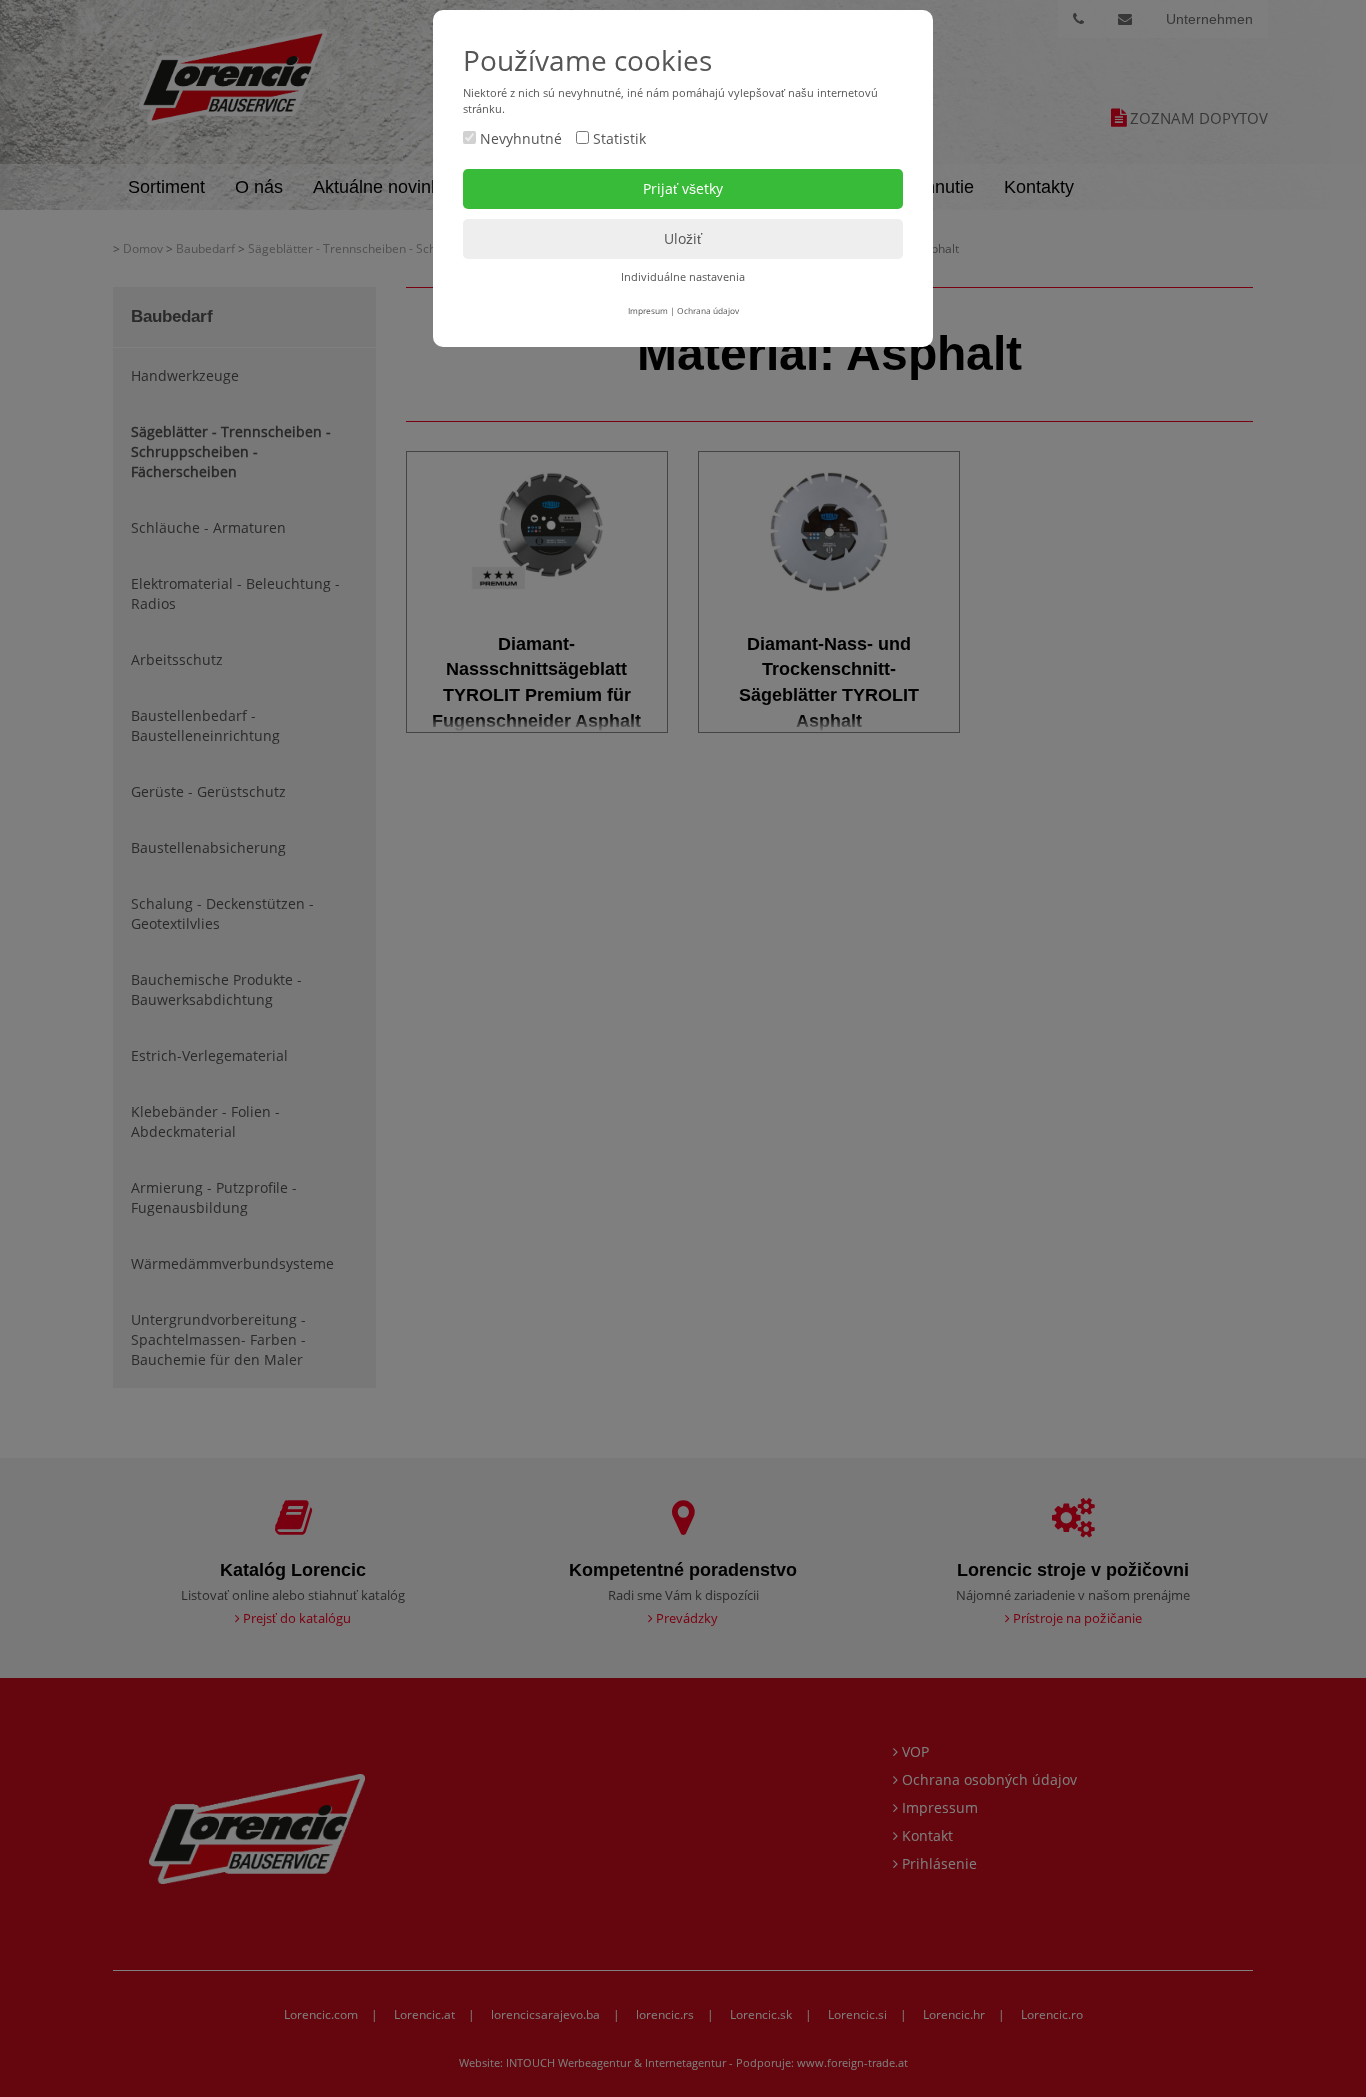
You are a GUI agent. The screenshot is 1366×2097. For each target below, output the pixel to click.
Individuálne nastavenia (683, 276)
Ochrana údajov (708, 310)
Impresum (648, 310)
